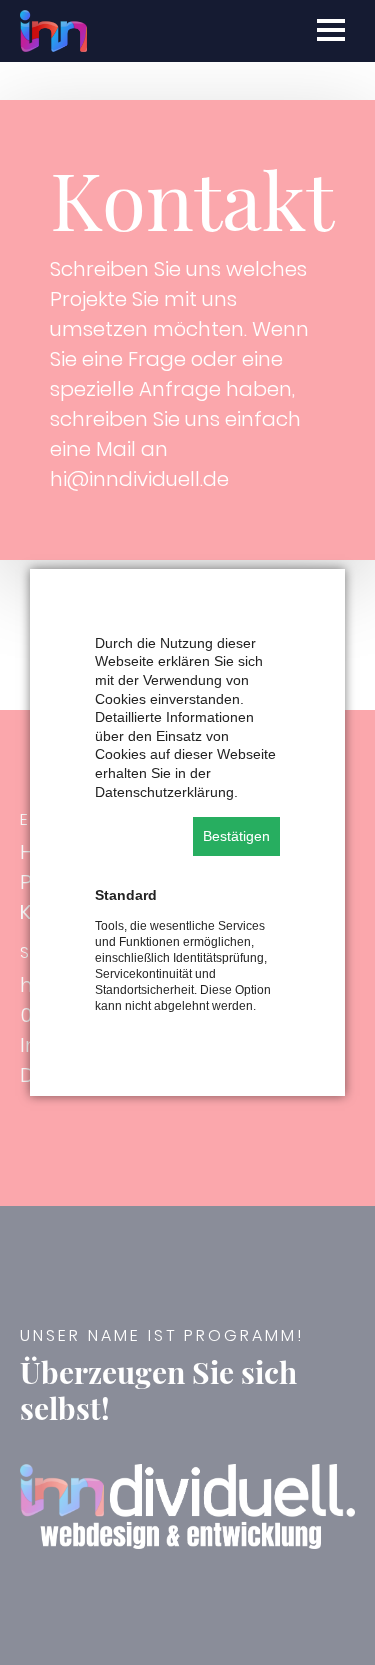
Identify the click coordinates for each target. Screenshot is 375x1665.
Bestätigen (236, 836)
